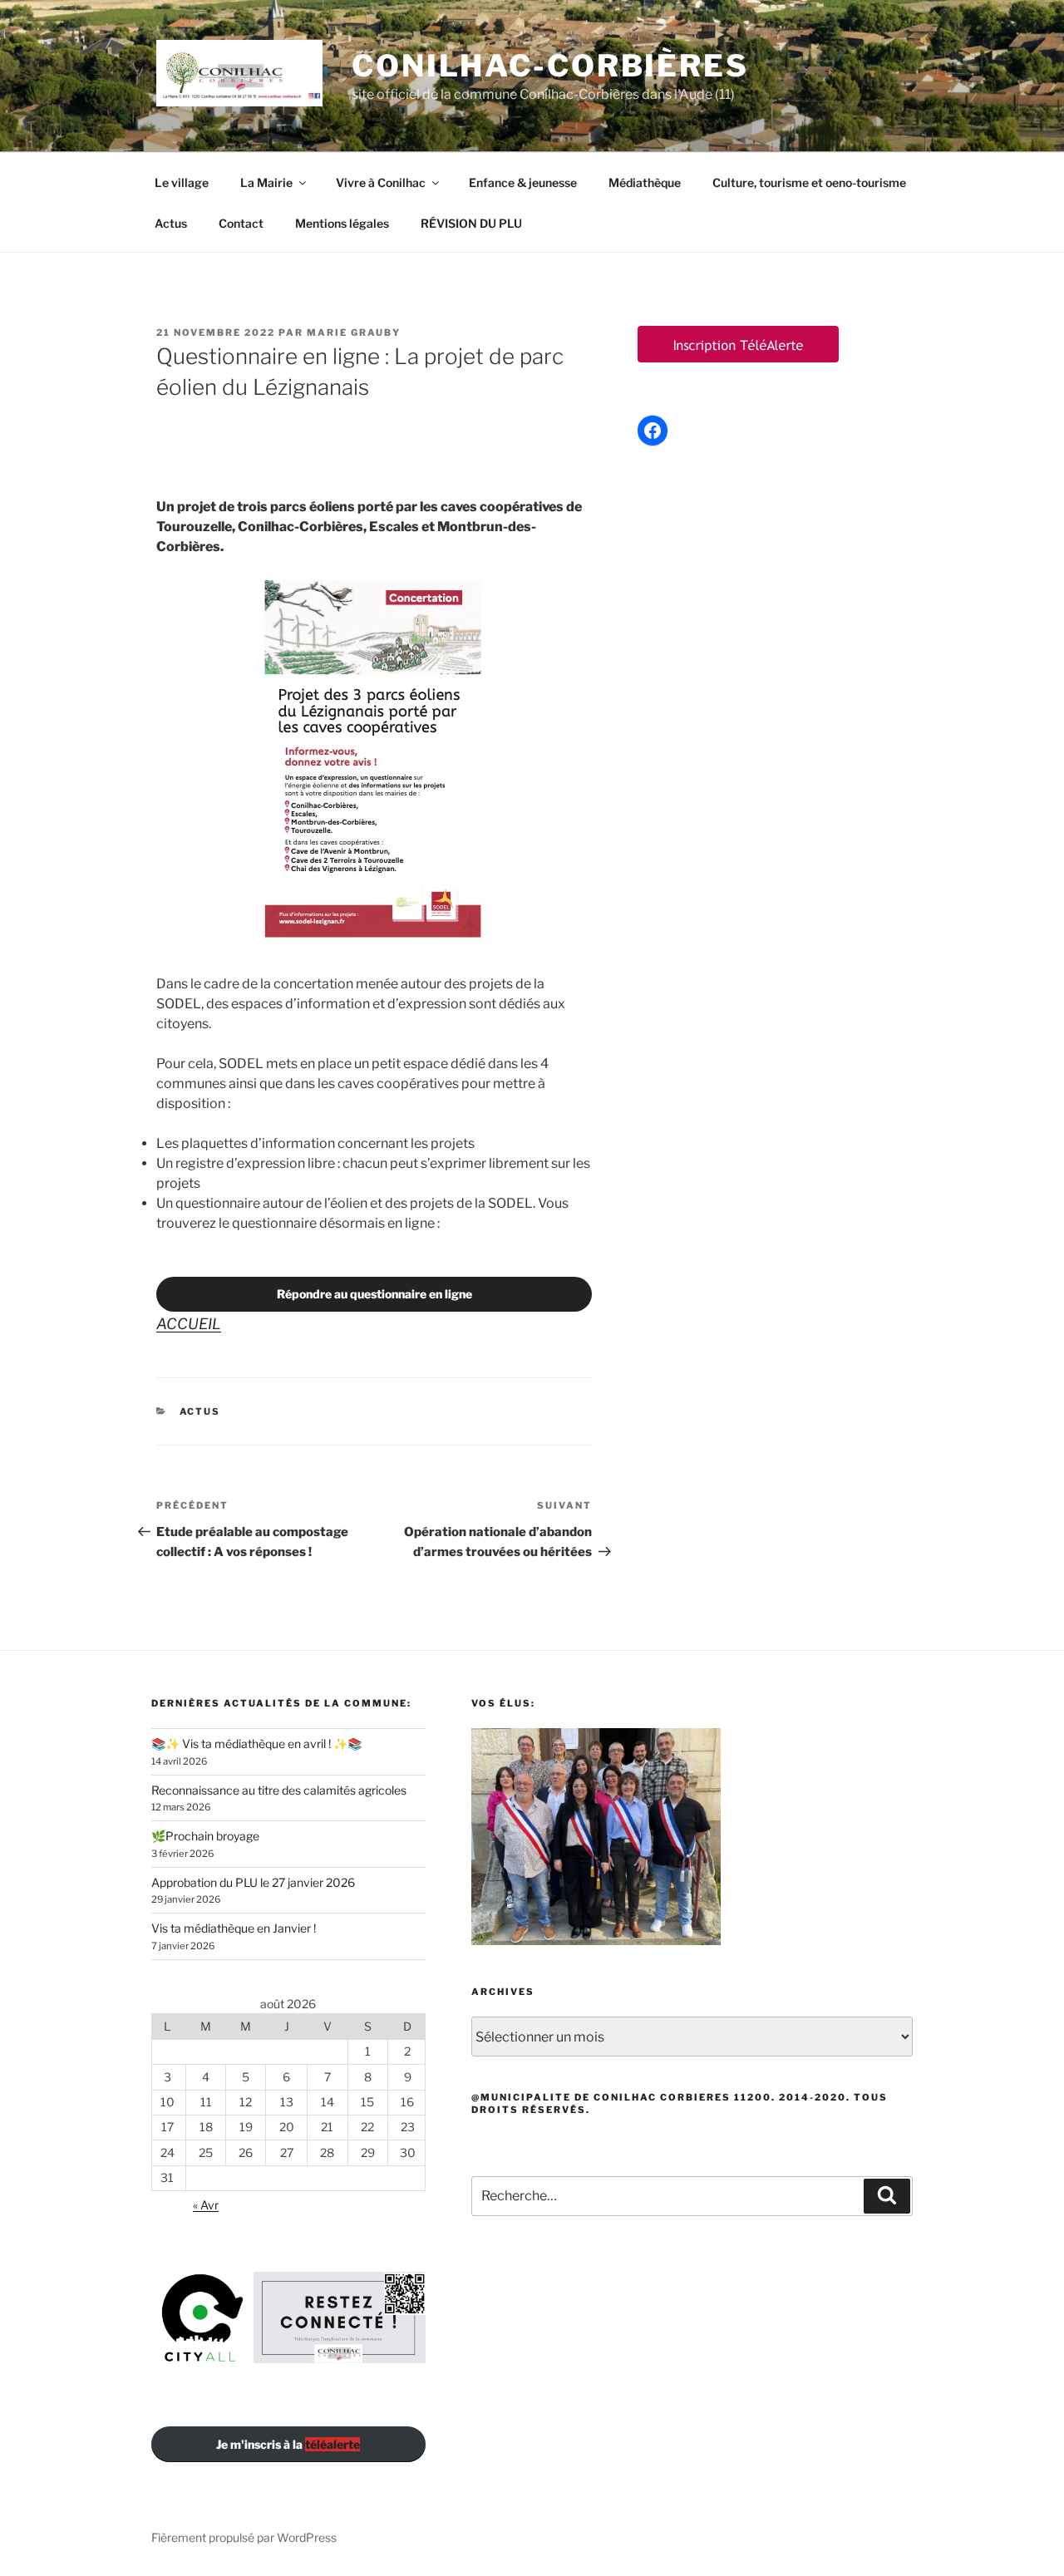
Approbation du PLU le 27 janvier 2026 (253, 1882)
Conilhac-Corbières (550, 66)
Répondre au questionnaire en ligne (374, 1294)
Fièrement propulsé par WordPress (244, 2537)
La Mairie (266, 182)
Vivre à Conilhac (381, 182)
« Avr (206, 2205)
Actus (171, 223)
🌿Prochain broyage (205, 1836)
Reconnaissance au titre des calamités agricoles (279, 1790)
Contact (241, 223)
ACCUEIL (189, 1324)
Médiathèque (645, 182)
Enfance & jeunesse (523, 182)
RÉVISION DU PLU (471, 223)
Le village (182, 182)
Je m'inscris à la (288, 2444)
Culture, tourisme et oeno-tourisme (809, 182)
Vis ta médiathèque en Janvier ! (234, 1928)
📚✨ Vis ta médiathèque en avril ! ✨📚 (256, 1744)
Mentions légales (342, 223)
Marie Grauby (354, 332)
